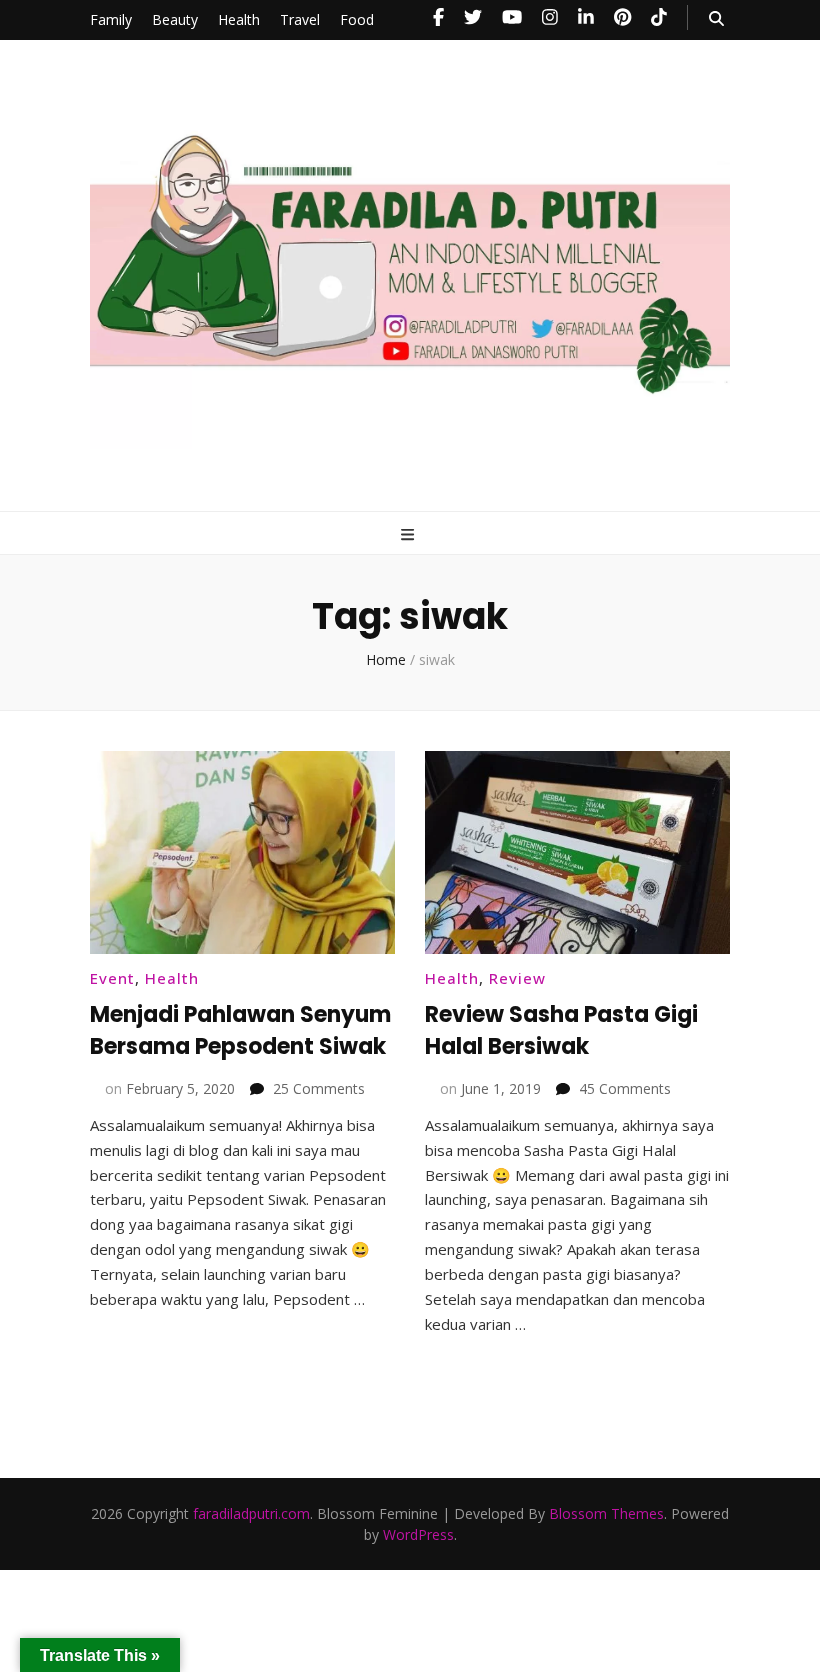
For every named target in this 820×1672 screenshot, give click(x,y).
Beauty (175, 19)
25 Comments (319, 1088)
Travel (300, 19)
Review (517, 978)
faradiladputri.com (251, 1513)
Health (239, 19)
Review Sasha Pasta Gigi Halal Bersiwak (561, 1030)
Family (111, 19)
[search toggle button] (716, 18)
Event (112, 978)
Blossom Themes (606, 1513)
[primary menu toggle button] (410, 534)
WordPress (418, 1534)
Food (357, 19)
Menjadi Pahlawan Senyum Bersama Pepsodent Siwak (240, 1030)
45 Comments (625, 1088)
